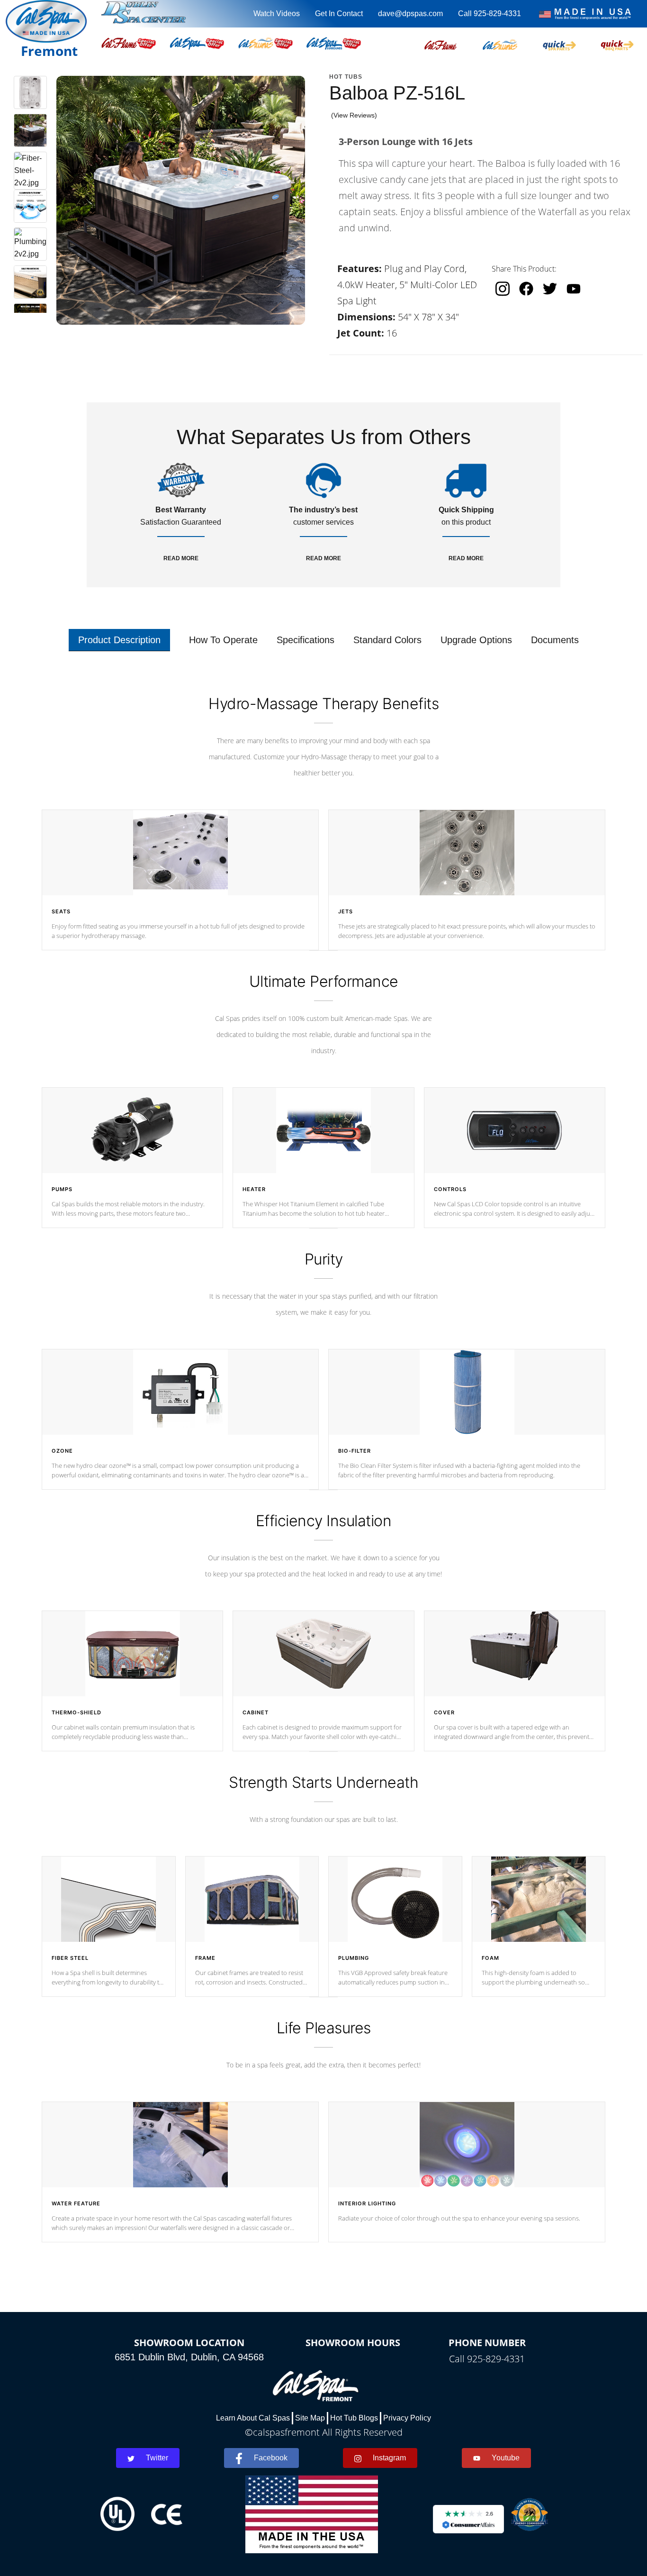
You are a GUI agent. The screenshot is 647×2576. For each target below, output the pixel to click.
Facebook (271, 2458)
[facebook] (526, 289)
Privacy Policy (407, 2418)
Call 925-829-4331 (490, 14)
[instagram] (503, 289)
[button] (440, 43)
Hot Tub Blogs (354, 2418)
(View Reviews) (354, 115)
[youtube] (574, 288)
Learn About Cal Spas (253, 2418)
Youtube (506, 2458)
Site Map (310, 2418)
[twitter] (550, 289)
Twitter (157, 2458)
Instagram (389, 2458)
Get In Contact (339, 14)
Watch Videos (277, 14)
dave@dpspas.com (410, 14)
